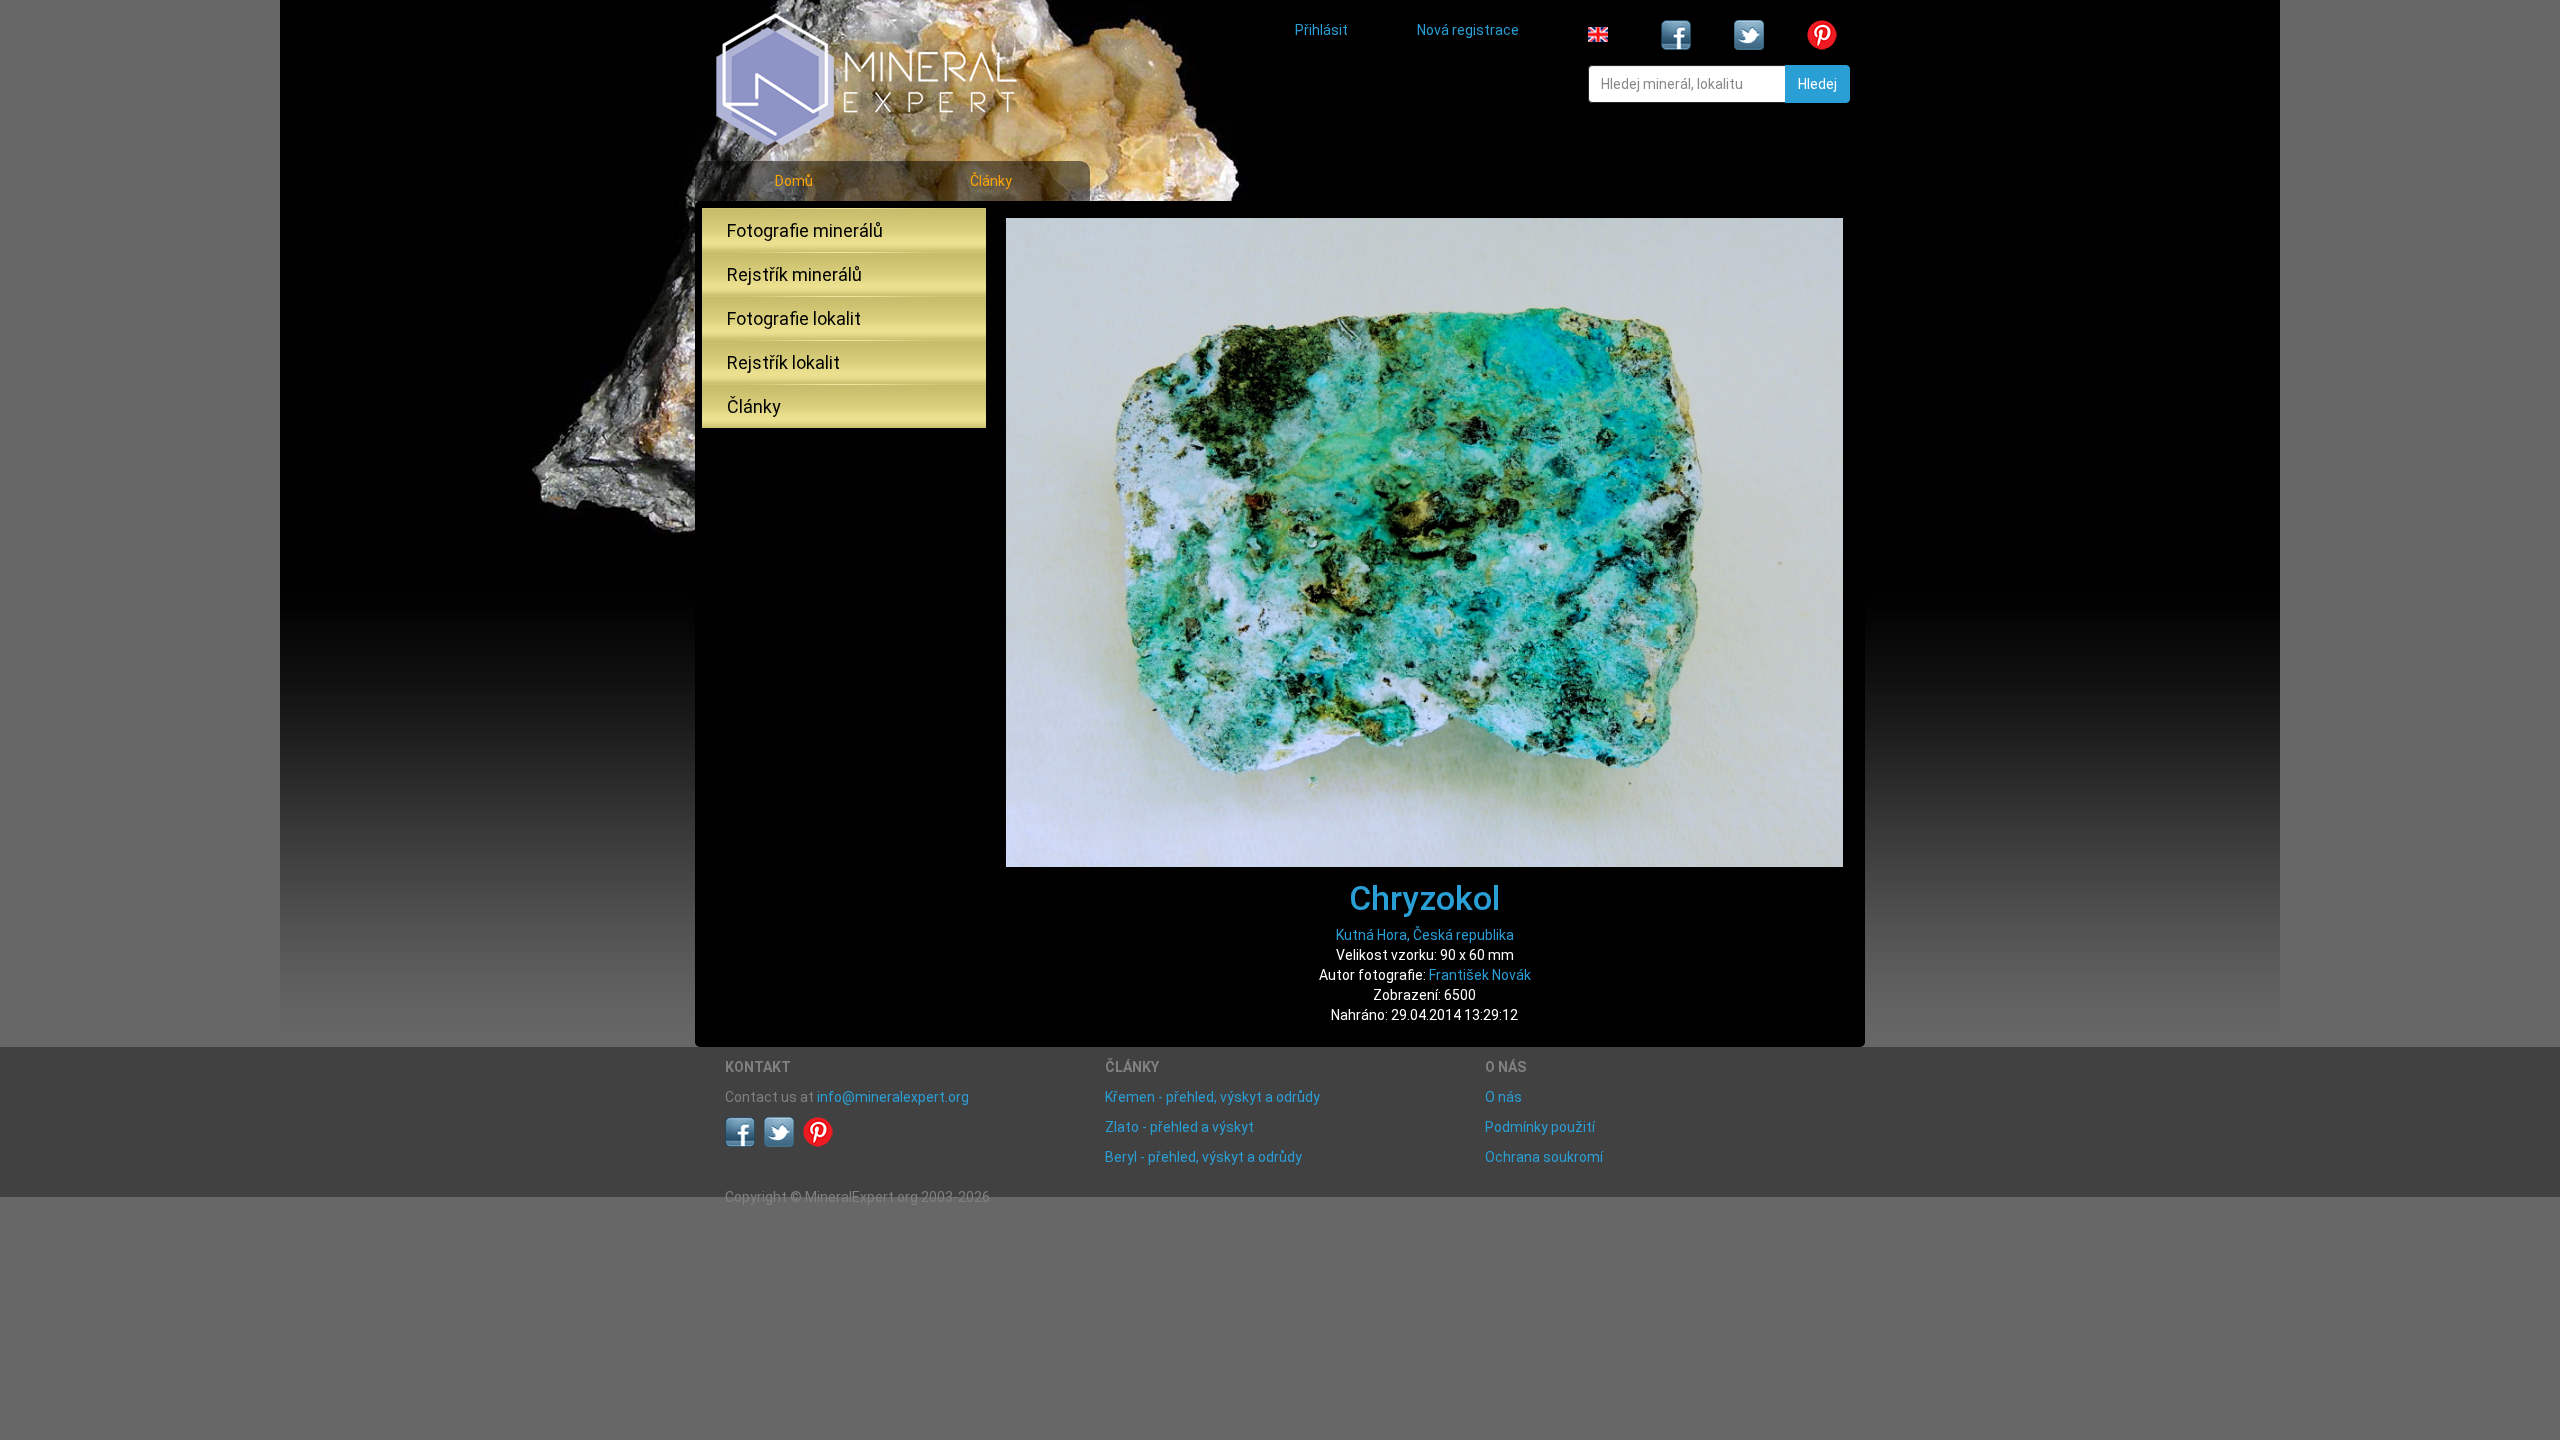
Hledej (1817, 84)
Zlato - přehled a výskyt (1179, 1127)
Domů (794, 181)
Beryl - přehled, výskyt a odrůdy (1203, 1157)
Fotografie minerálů (805, 230)
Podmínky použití (1540, 1127)
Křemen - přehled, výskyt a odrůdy (1212, 1097)
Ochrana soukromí (1544, 1157)
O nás (1503, 1097)
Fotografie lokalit (794, 318)
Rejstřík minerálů (794, 274)
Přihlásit (1321, 30)
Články (991, 181)
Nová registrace (1468, 30)
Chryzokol (1424, 898)
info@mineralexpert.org (893, 1097)
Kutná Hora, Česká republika (1425, 935)
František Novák (1480, 975)
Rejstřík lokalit (783, 362)
